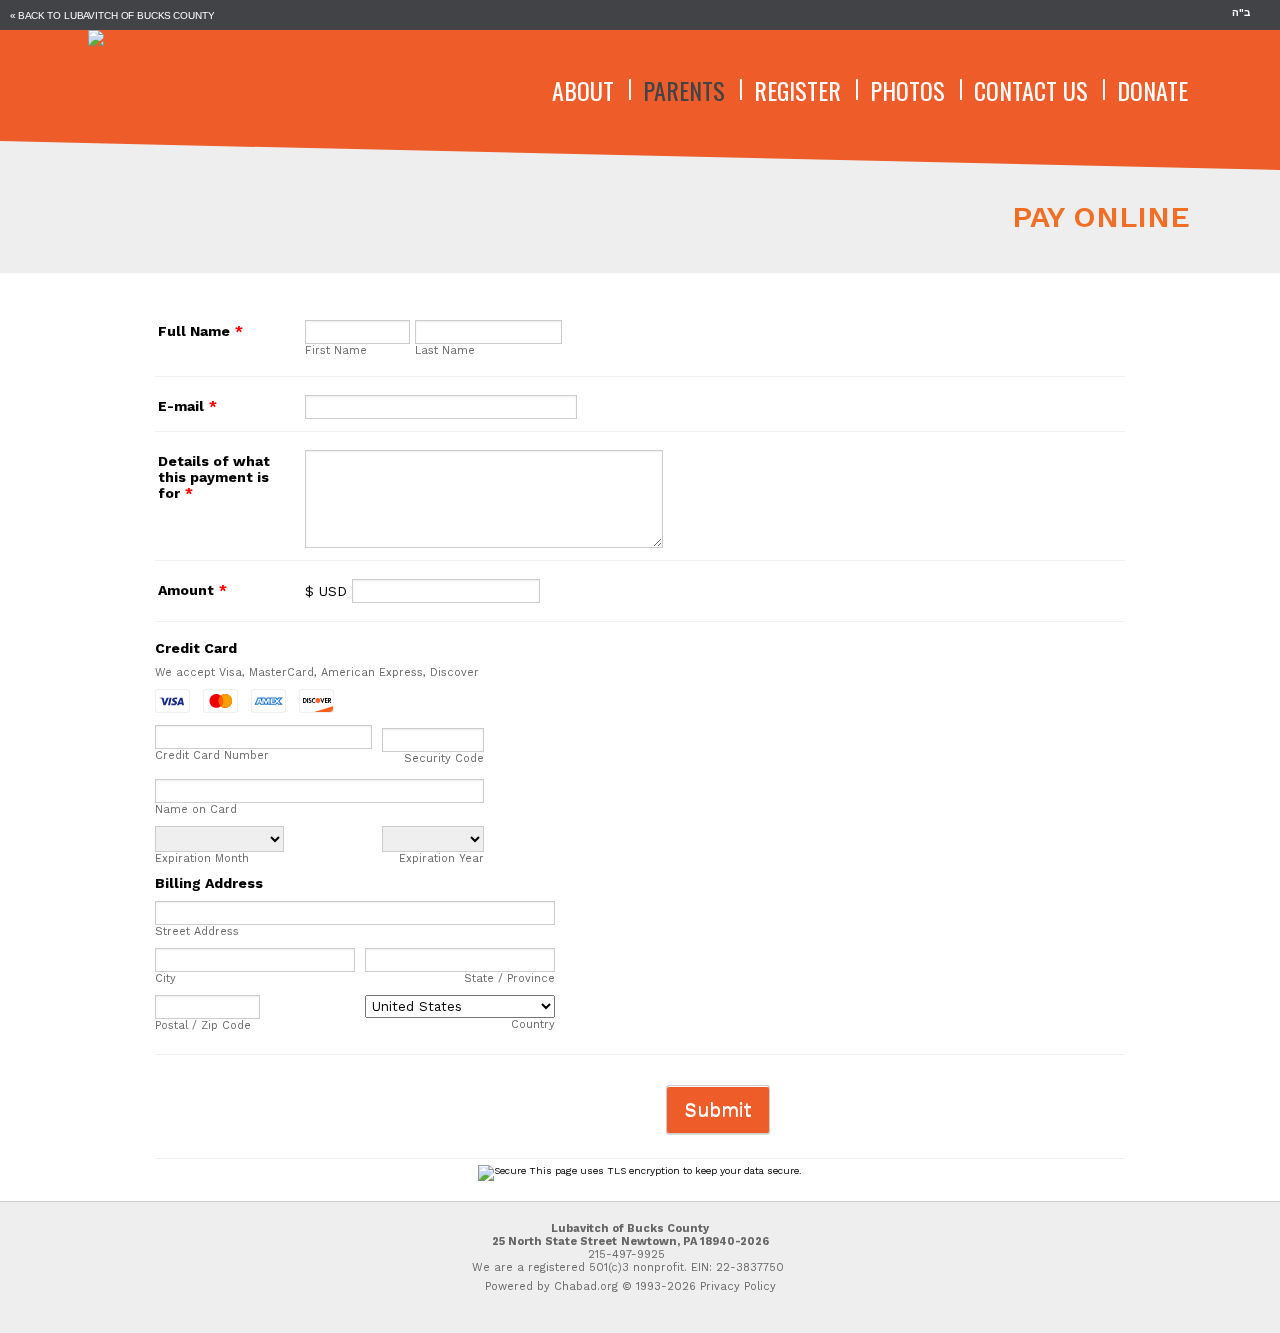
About (583, 90)
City (165, 978)
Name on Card (196, 809)
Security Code (444, 758)
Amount (192, 590)
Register (797, 90)
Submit (718, 1109)
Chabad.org (586, 1286)
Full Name (200, 331)
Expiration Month (202, 858)
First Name (336, 350)
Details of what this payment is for (214, 477)
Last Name (445, 350)
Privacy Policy (738, 1286)
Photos (907, 90)
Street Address (197, 931)
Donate (1152, 90)
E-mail (187, 406)
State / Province (509, 978)
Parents (684, 90)
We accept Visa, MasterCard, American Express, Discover (317, 672)
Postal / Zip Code (203, 1025)
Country (533, 1024)
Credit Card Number (212, 755)
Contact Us (1031, 90)
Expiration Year (441, 858)
